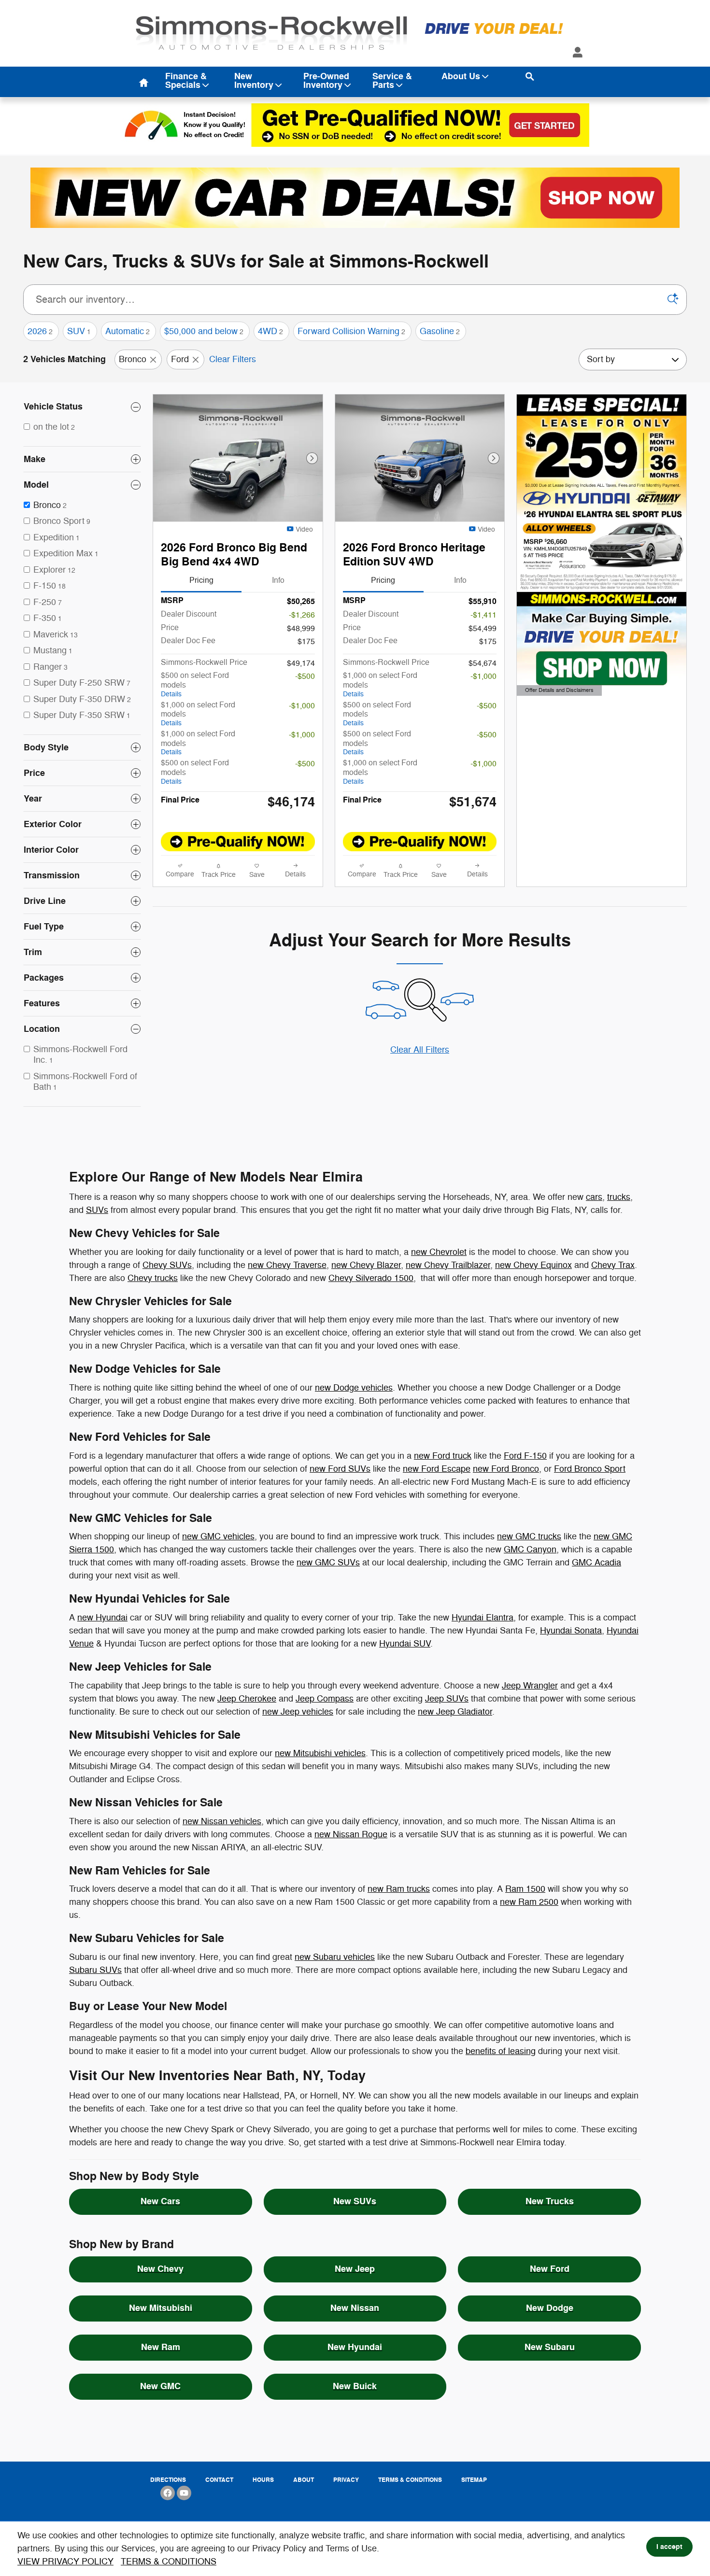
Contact (219, 2480)
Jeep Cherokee (247, 1699)
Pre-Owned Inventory (326, 81)
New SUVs (355, 2201)
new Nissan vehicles (222, 1821)
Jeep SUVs (447, 1699)
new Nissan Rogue (351, 1834)
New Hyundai (355, 2347)
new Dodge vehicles (354, 1388)
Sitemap (474, 2480)
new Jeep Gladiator (455, 1712)
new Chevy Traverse (287, 1265)
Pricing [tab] (201, 580)
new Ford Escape (437, 1469)
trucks (619, 1197)
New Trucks (550, 2201)
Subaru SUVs (95, 1970)
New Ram (161, 2347)
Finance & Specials (186, 81)
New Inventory (254, 81)
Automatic (128, 331)
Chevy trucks (153, 1278)
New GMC (160, 2386)
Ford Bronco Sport (590, 1469)
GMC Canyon (530, 1549)
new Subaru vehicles (335, 1957)
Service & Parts (392, 81)
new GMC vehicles (218, 1536)
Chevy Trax (613, 1265)
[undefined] (355, 197)
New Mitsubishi (161, 2308)
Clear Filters (233, 359)
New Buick (355, 2386)
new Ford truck (443, 1456)
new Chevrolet (439, 1252)
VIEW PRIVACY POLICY (65, 2562)
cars (594, 1197)
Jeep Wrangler (530, 1686)
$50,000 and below (204, 331)
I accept (669, 2547)
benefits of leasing (501, 2051)
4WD (270, 331)
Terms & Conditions (410, 2480)
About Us (461, 77)
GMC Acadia (596, 1562)
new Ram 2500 (529, 1902)
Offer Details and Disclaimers (559, 691)
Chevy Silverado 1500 (371, 1278)
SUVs (97, 1210)
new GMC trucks (529, 1536)
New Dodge (550, 2308)
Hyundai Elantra (483, 1618)
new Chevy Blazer (366, 1265)
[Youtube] (184, 2493)
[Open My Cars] (575, 53)
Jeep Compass (325, 1699)
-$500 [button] (305, 676)
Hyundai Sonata (571, 1631)
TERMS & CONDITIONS (169, 2562)
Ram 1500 (525, 1889)
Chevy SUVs (167, 1265)
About (304, 2480)
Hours (263, 2480)
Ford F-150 (525, 1456)
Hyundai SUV (405, 1644)
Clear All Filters (420, 1050)
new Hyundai (102, 1618)
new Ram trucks (399, 1889)
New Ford (550, 2269)
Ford (180, 359)
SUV (79, 331)
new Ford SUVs (340, 1469)
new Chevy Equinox (533, 1265)
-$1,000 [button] (302, 706)
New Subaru (550, 2347)
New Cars (160, 2201)
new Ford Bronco (506, 1469)
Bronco (133, 359)
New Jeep (355, 2269)
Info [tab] (278, 580)
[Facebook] (168, 2493)
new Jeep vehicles (298, 1712)
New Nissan (355, 2308)
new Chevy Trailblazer (448, 1265)
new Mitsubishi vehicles (320, 1753)
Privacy (346, 2480)
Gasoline (440, 331)
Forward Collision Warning (351, 331)
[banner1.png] (355, 198)
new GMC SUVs (328, 1562)
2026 (40, 331)
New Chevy (160, 2269)
